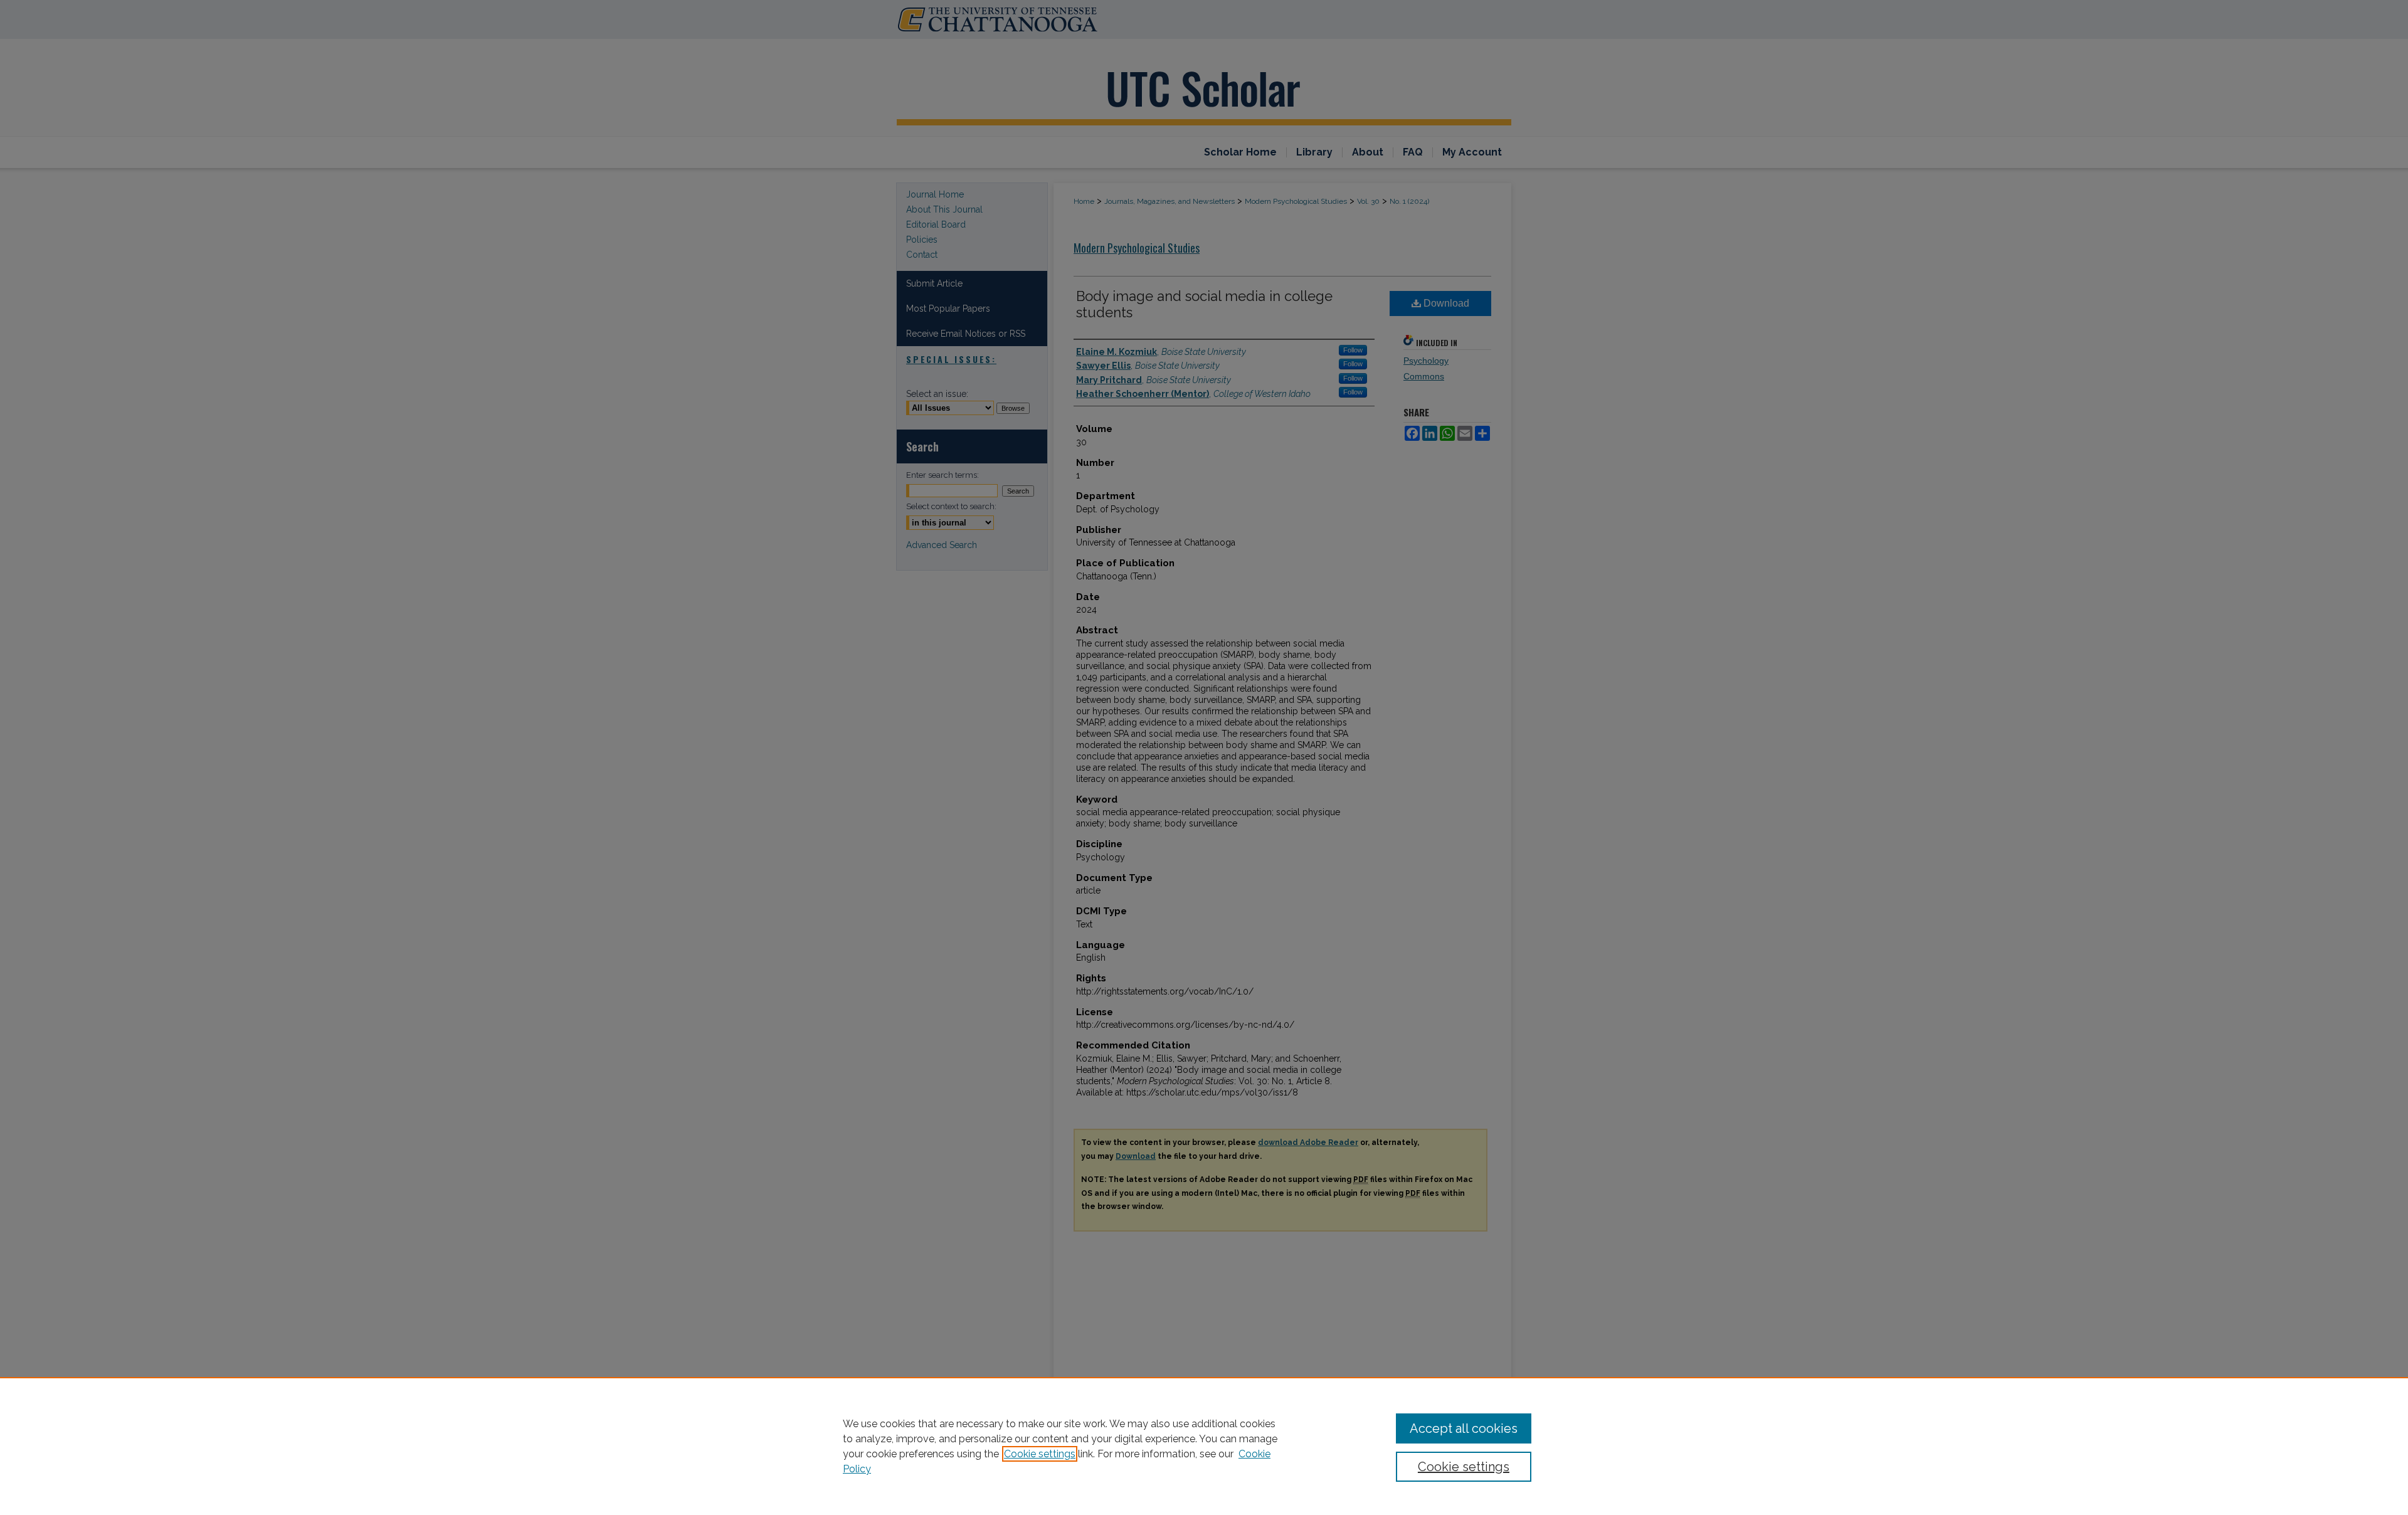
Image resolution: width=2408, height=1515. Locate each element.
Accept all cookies (1464, 1428)
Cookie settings (1040, 1454)
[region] (1204, 1446)
